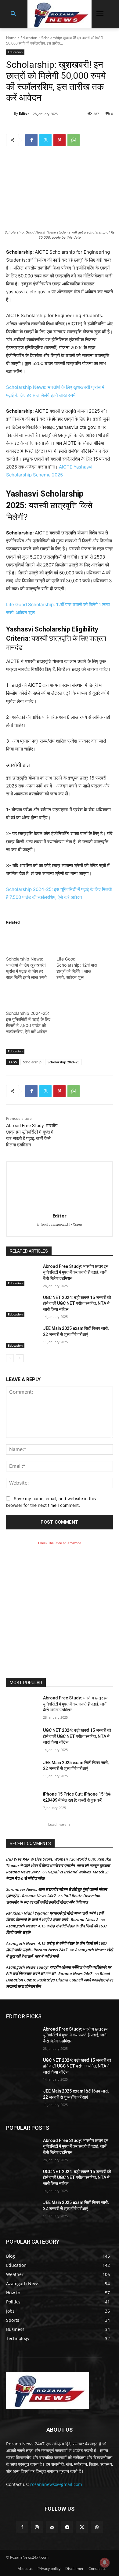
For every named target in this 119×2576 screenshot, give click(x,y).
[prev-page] (10, 1358)
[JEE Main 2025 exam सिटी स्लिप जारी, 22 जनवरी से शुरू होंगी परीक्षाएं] (22, 1337)
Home (11, 38)
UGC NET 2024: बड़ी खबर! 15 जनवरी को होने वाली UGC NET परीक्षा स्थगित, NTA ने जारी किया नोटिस (77, 1303)
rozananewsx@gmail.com (56, 2484)
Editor (24, 113)
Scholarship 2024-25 (63, 1062)
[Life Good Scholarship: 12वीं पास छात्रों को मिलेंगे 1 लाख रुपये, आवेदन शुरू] (79, 943)
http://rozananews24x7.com (60, 1225)
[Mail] (52, 2527)
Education (29, 38)
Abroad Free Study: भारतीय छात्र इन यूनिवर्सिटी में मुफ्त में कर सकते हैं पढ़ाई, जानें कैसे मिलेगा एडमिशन (76, 1272)
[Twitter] (45, 140)
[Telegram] (67, 2527)
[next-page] (20, 1358)
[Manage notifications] (105, 2563)
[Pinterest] (60, 140)
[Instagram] (37, 2527)
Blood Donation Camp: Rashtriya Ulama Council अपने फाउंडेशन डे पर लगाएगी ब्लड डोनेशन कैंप (60, 1980)
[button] (13, 14)
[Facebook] (31, 140)
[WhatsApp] (74, 140)
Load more (57, 1824)
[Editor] (10, 114)
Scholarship (32, 1062)
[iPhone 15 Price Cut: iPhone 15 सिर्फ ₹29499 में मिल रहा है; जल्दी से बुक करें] (22, 1803)
